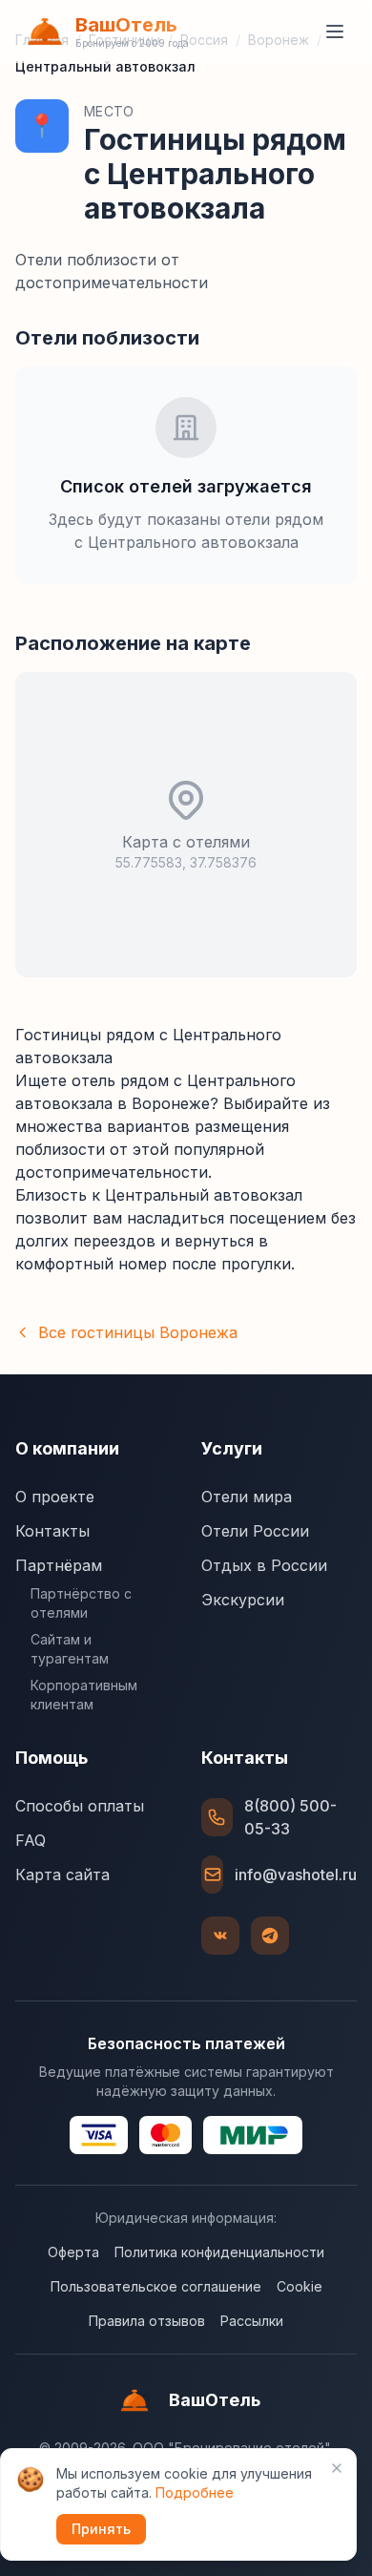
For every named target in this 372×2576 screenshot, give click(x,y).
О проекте (55, 1497)
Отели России (255, 1531)
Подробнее (195, 2492)
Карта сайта (62, 1874)
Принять (101, 2529)
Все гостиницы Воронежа (138, 1332)
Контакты (52, 1531)
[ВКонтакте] (220, 1936)
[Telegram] (270, 1936)
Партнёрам (59, 1565)
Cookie (300, 2286)
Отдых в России (264, 1565)
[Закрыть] (337, 2468)
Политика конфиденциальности (219, 2252)
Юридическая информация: (186, 2218)
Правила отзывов (147, 2321)
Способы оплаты (80, 1806)
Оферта (73, 2252)
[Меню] (335, 31)
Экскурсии (243, 1600)
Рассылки (252, 2321)
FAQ (31, 1840)
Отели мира (247, 1497)
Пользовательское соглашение (156, 2286)
